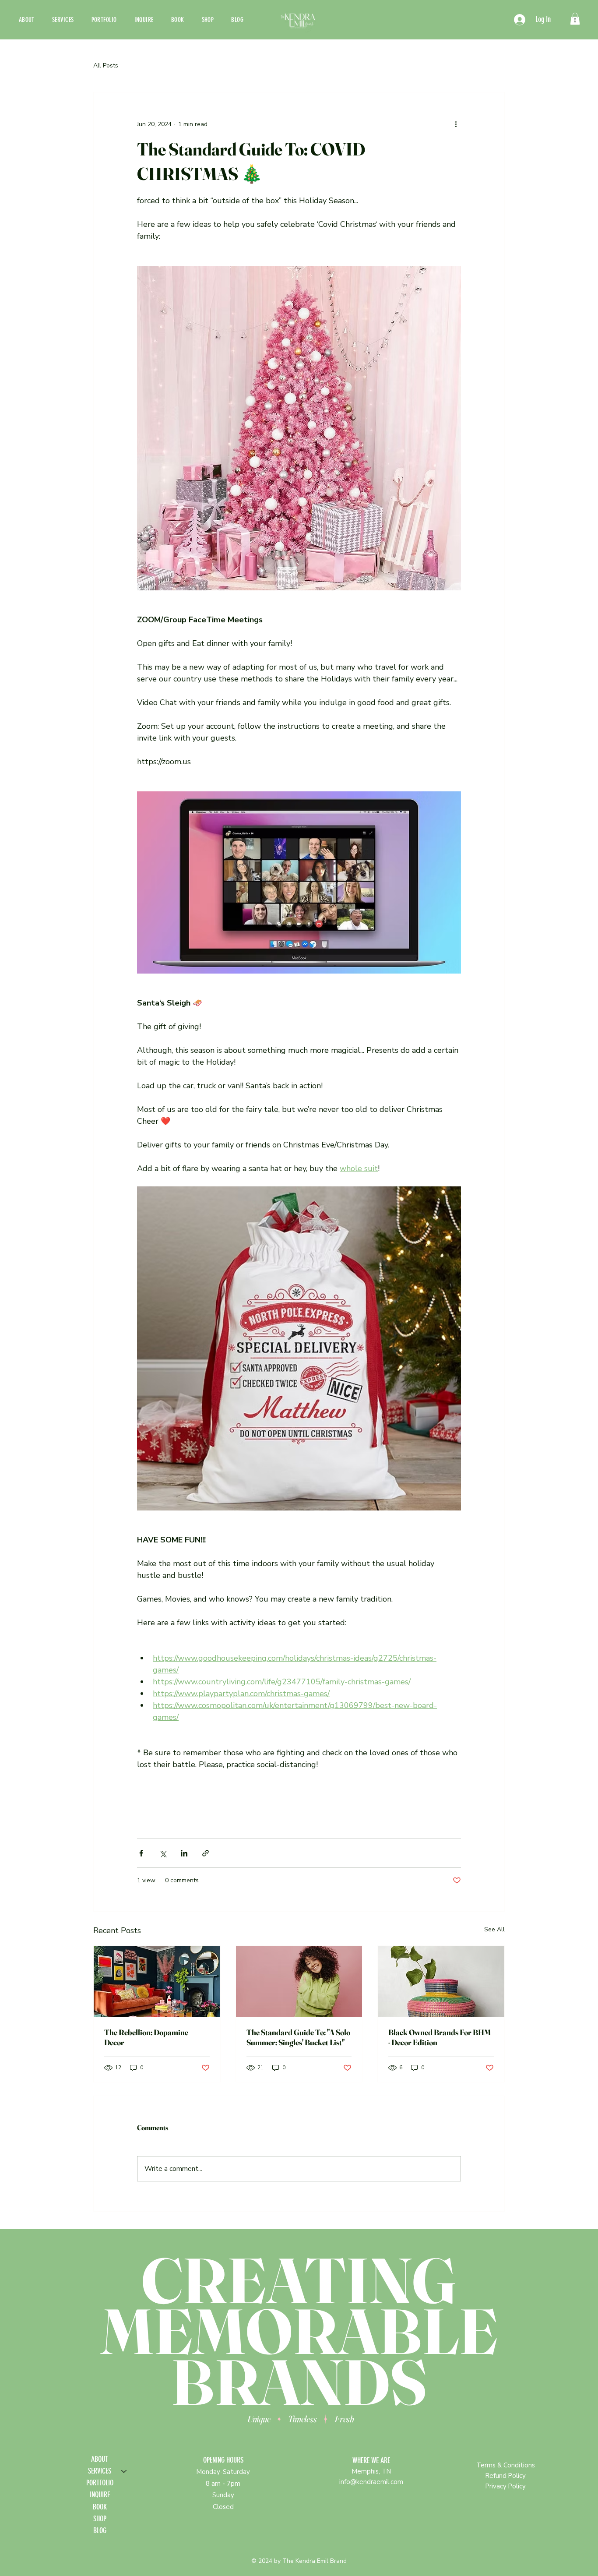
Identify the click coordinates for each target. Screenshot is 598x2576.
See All (494, 1929)
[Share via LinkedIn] (184, 1853)
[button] (575, 19)
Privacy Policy (506, 2486)
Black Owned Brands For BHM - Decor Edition (440, 2037)
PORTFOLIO (100, 2483)
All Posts (106, 65)
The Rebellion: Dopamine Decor (146, 2037)
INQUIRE (100, 2495)
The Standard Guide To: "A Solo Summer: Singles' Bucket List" (298, 2037)
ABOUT (100, 2459)
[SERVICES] (124, 2471)
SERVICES (100, 2471)
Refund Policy (506, 2476)
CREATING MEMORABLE (299, 2306)
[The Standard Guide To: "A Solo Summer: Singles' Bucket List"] (299, 1981)
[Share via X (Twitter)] (163, 1853)
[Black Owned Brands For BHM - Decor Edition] (441, 1981)
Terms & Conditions (506, 2465)
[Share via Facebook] (141, 1853)
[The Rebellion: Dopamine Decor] (157, 1981)
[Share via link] (206, 1853)
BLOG (100, 2530)
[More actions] (456, 124)
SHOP (100, 2519)
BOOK (100, 2507)
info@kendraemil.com (371, 2482)
